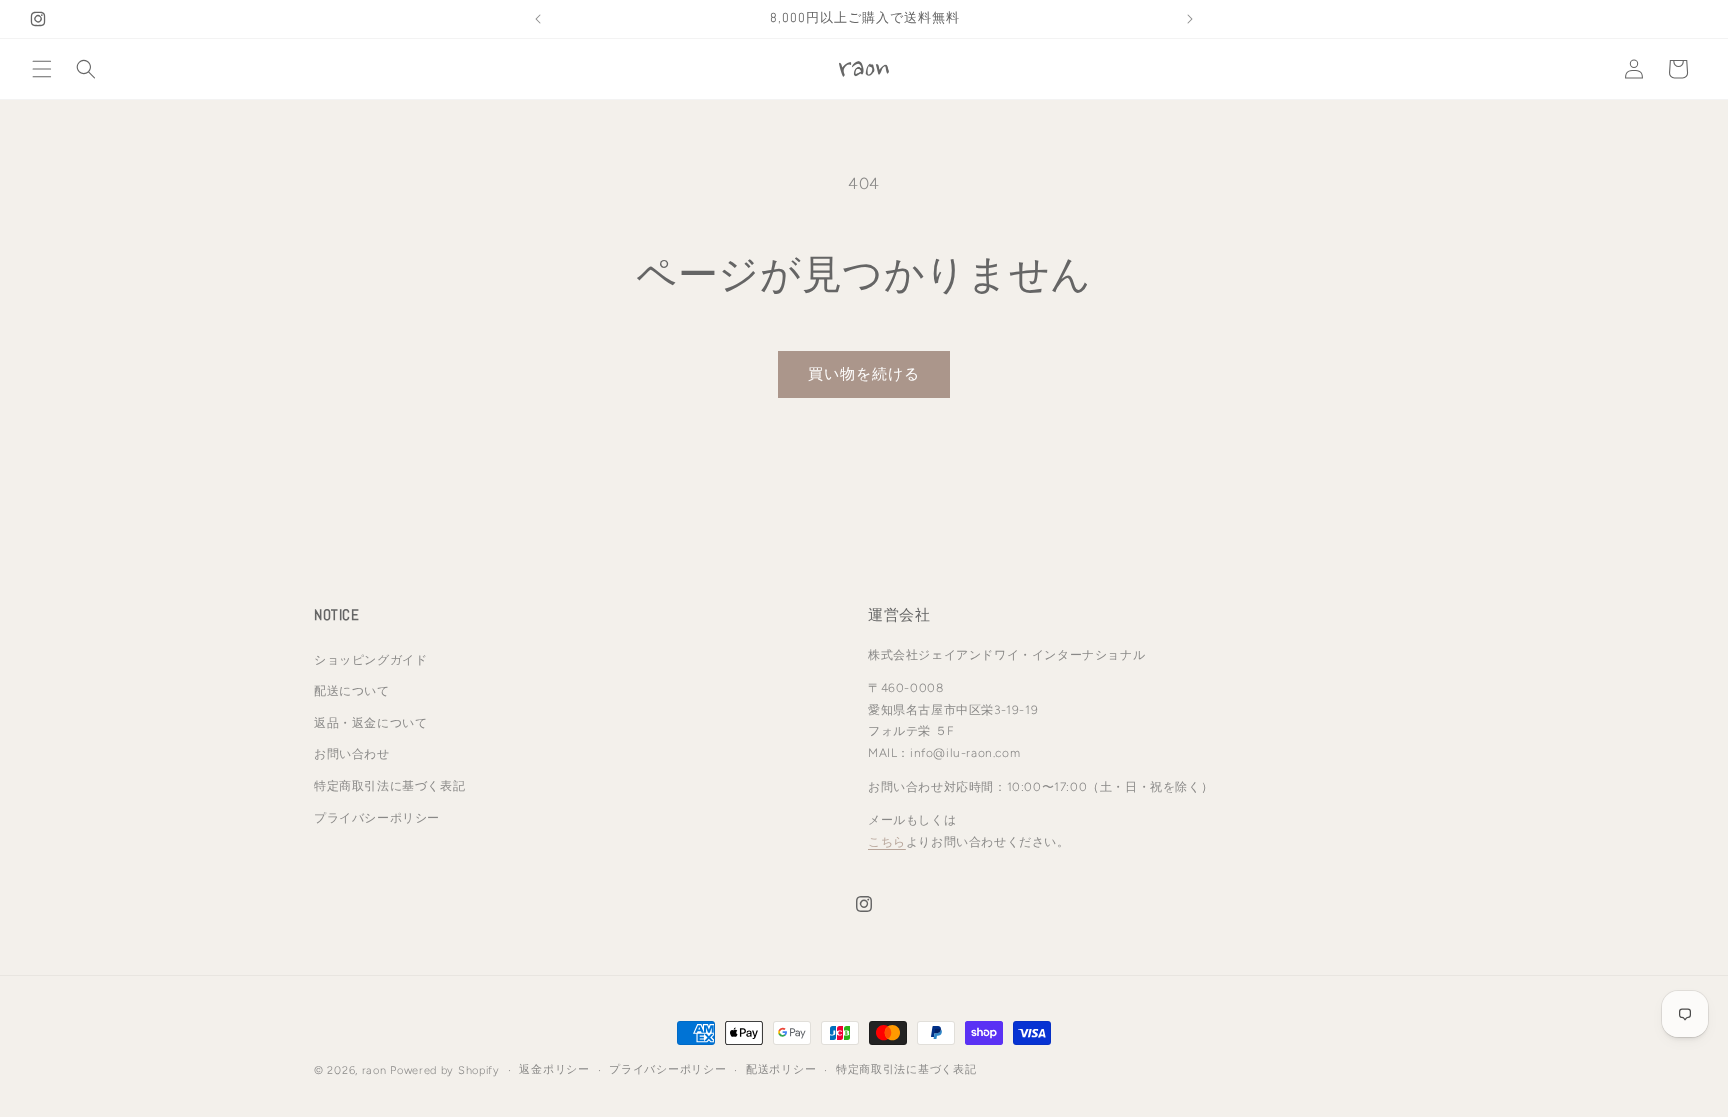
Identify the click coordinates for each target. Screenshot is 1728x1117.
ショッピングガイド (370, 660)
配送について (352, 691)
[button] (42, 69)
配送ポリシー (781, 1069)
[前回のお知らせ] (538, 19)
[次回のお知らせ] (1190, 19)
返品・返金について (370, 723)
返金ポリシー (554, 1069)
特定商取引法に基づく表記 (389, 786)
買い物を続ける (864, 374)
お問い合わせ (352, 754)
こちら (887, 842)
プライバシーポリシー (377, 818)
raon (374, 1070)
